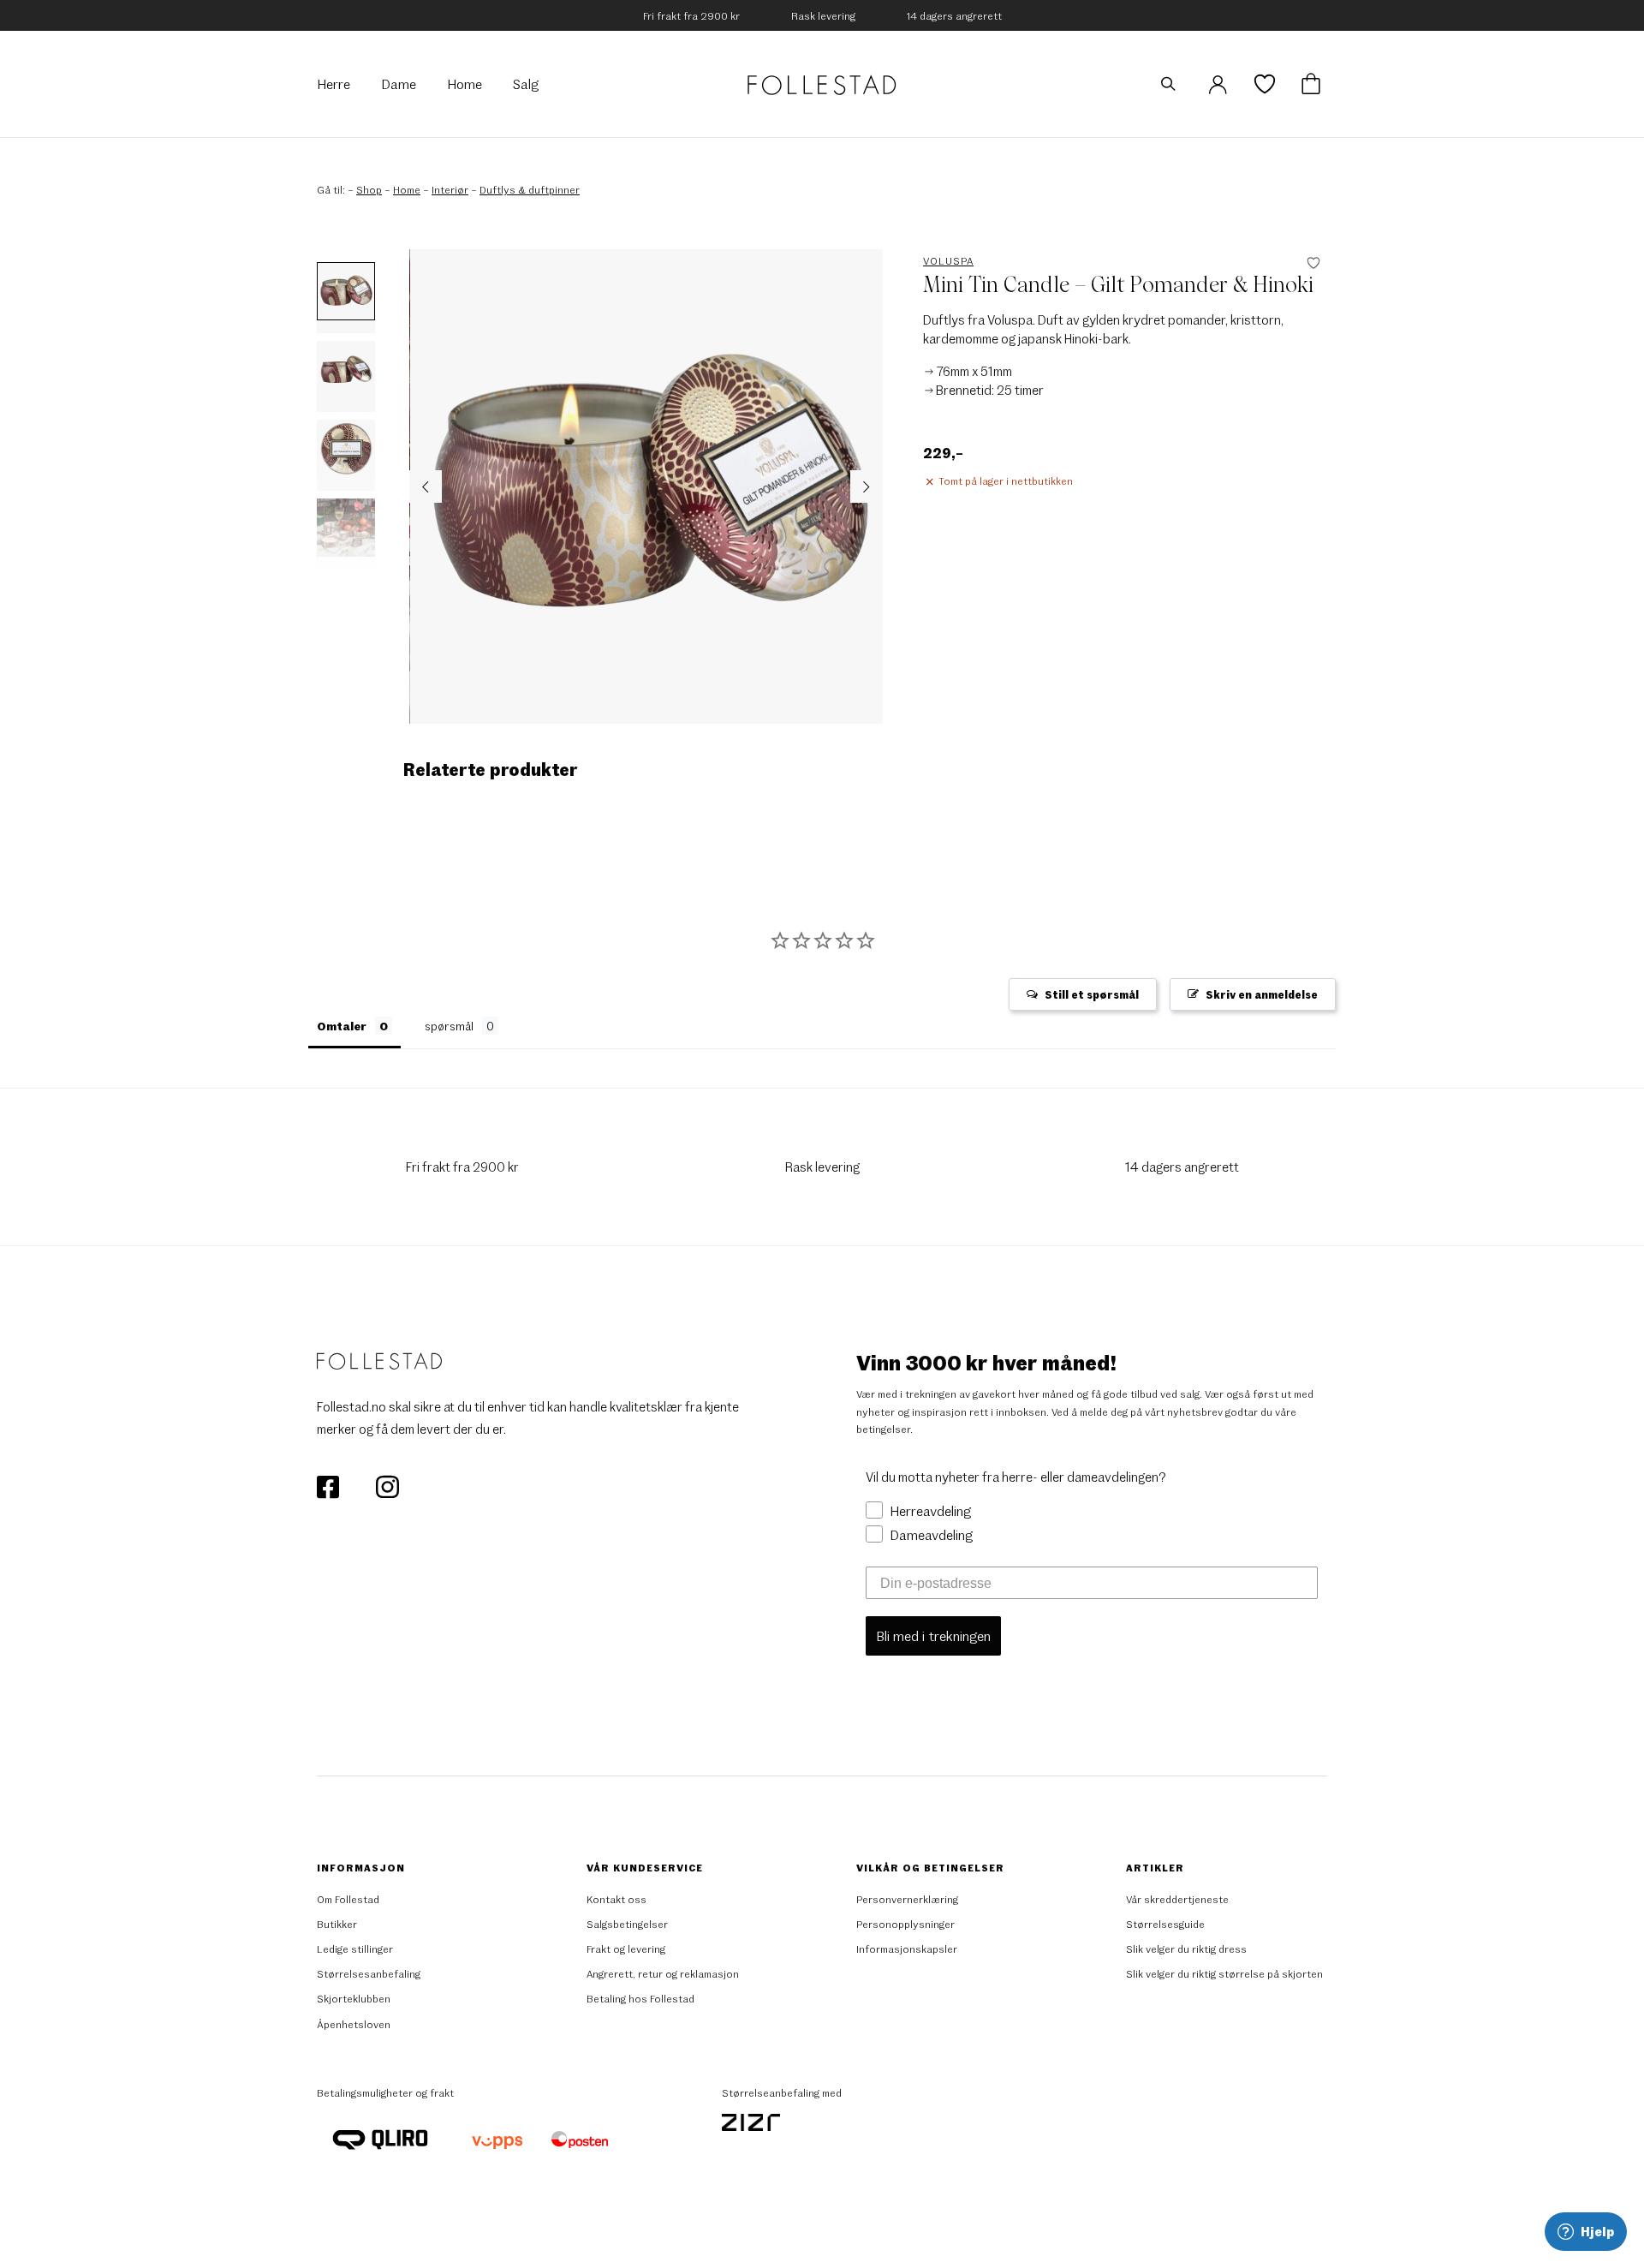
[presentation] (426, 486)
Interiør (450, 189)
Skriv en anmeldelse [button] (1262, 994)
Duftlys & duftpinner (530, 189)
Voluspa (948, 260)
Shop (369, 189)
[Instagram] (387, 1485)
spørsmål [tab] (449, 1026)
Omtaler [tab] (342, 1026)
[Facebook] (329, 1485)
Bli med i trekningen (933, 1635)
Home (407, 189)
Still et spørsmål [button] (1092, 994)
